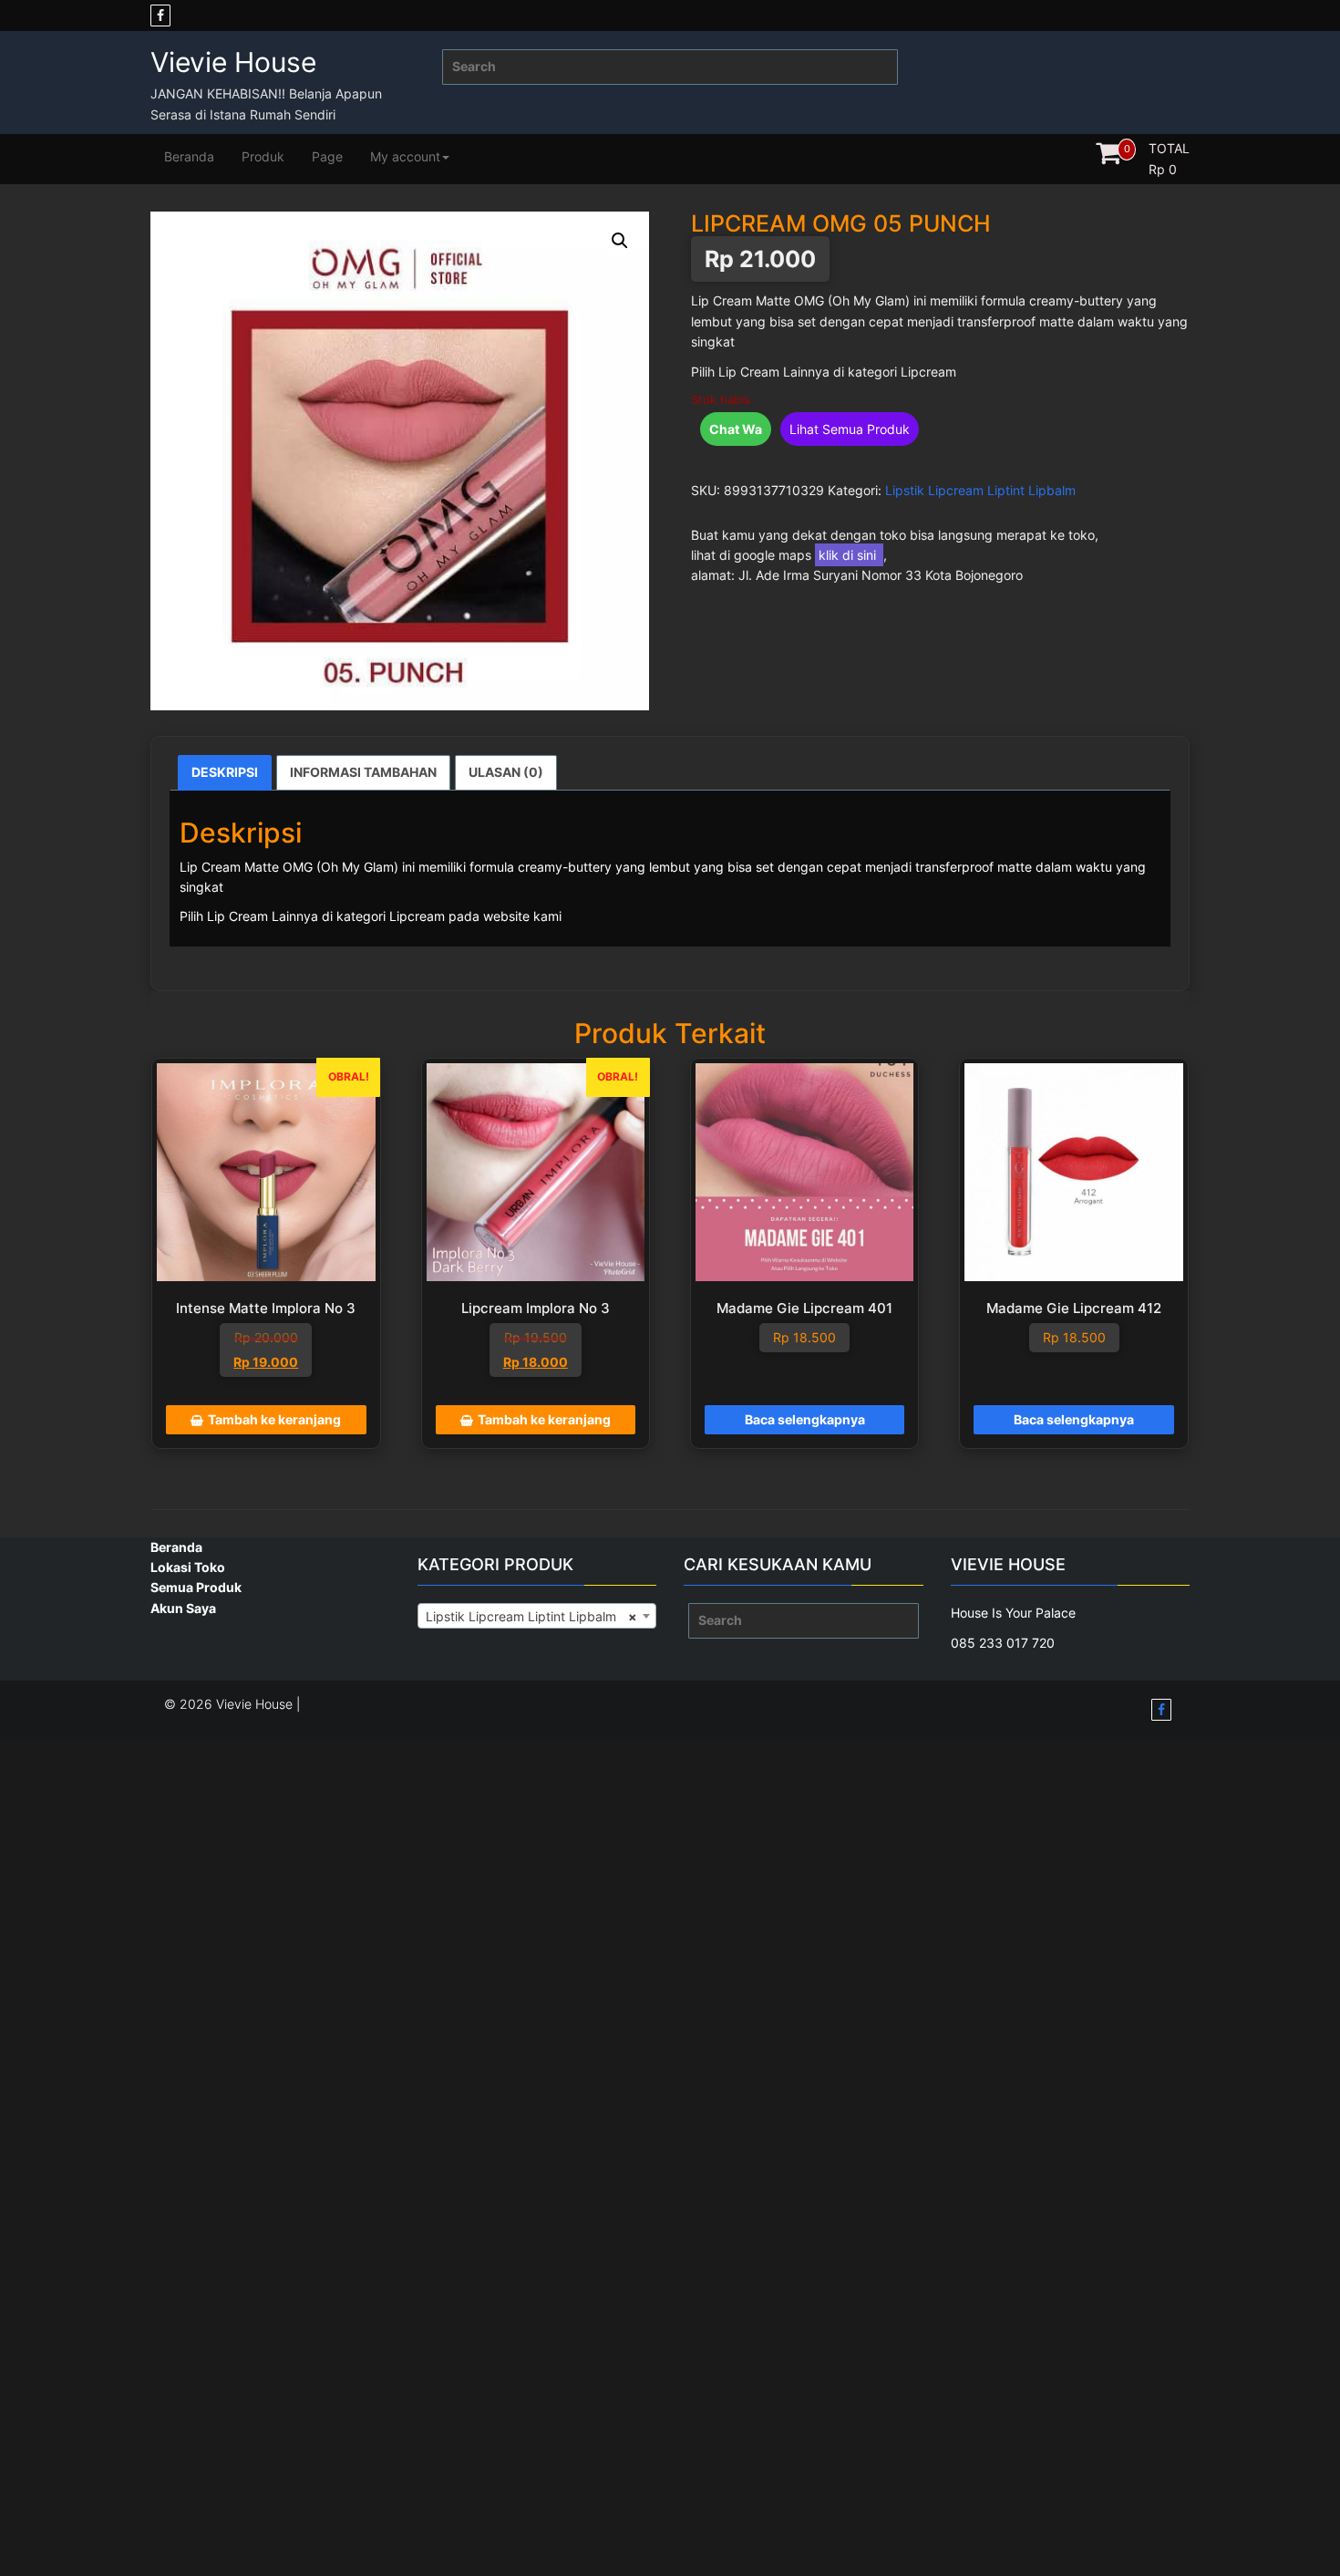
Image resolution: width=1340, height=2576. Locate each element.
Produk (263, 156)
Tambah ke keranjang (274, 1419)
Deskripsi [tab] (225, 772)
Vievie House (233, 62)
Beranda (189, 156)
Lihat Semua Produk (850, 429)
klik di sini (849, 555)
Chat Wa (736, 429)
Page (327, 156)
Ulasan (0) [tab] (506, 772)
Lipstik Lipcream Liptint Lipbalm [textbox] (532, 1616)
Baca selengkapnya (805, 1419)
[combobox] (537, 1616)
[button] (620, 241)
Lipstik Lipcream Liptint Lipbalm (980, 490)
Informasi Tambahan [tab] (363, 772)
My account (405, 156)
